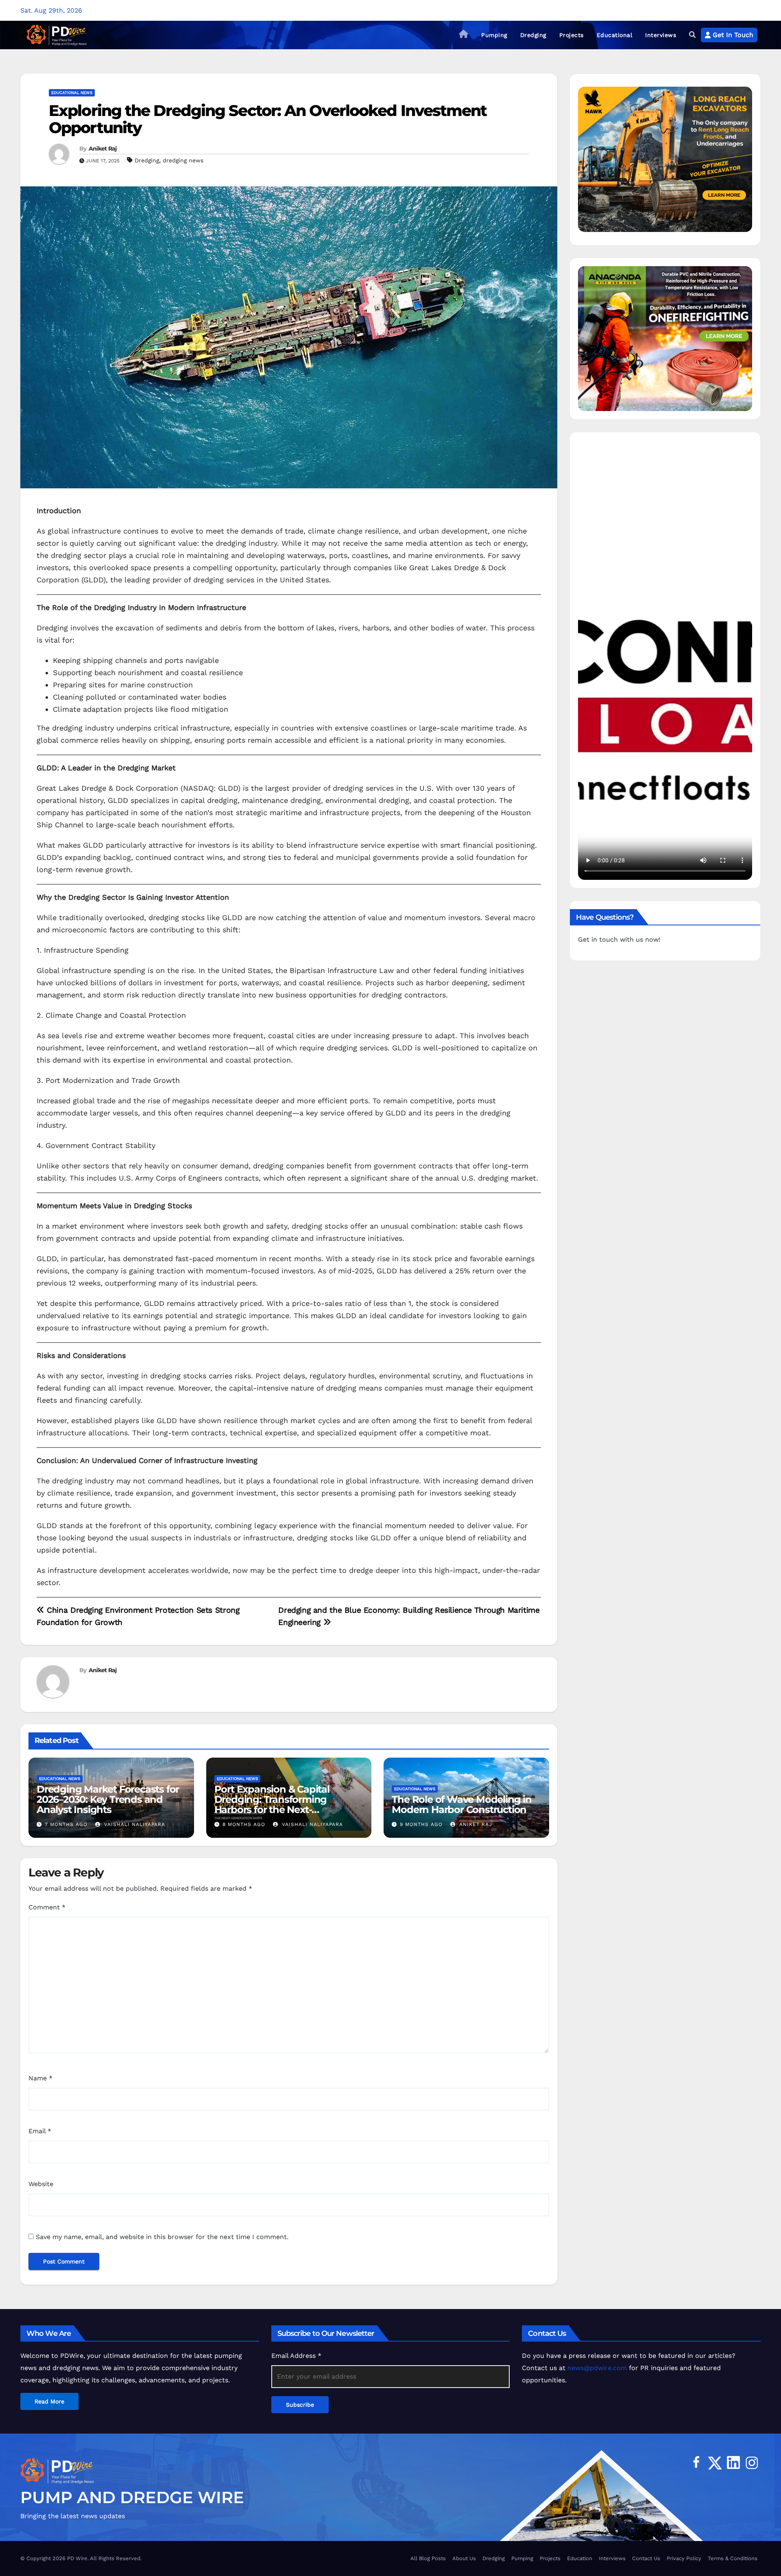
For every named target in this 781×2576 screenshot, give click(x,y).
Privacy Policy (684, 2558)
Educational (615, 35)
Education (580, 2558)
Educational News (72, 93)
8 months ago (244, 1824)
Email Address (296, 2356)
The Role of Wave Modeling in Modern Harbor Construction (461, 1804)
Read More (49, 2401)
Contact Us (646, 2558)
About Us (464, 2558)
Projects (572, 35)
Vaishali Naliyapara (134, 1824)
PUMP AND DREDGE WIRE (132, 2497)
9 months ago (421, 1824)
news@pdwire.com (597, 2368)
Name (40, 2078)
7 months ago (66, 1824)
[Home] (464, 35)
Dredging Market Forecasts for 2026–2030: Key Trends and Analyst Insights (108, 1799)
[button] (692, 35)
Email (40, 2131)
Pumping (494, 35)
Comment (47, 1907)
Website (41, 2184)
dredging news (183, 160)
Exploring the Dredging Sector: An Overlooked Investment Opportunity (268, 119)
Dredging (533, 35)
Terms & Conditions (733, 2558)
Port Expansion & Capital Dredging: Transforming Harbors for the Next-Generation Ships (272, 1804)
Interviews (661, 35)
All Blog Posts (428, 2558)
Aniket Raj (103, 149)
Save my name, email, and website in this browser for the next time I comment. (162, 2237)
